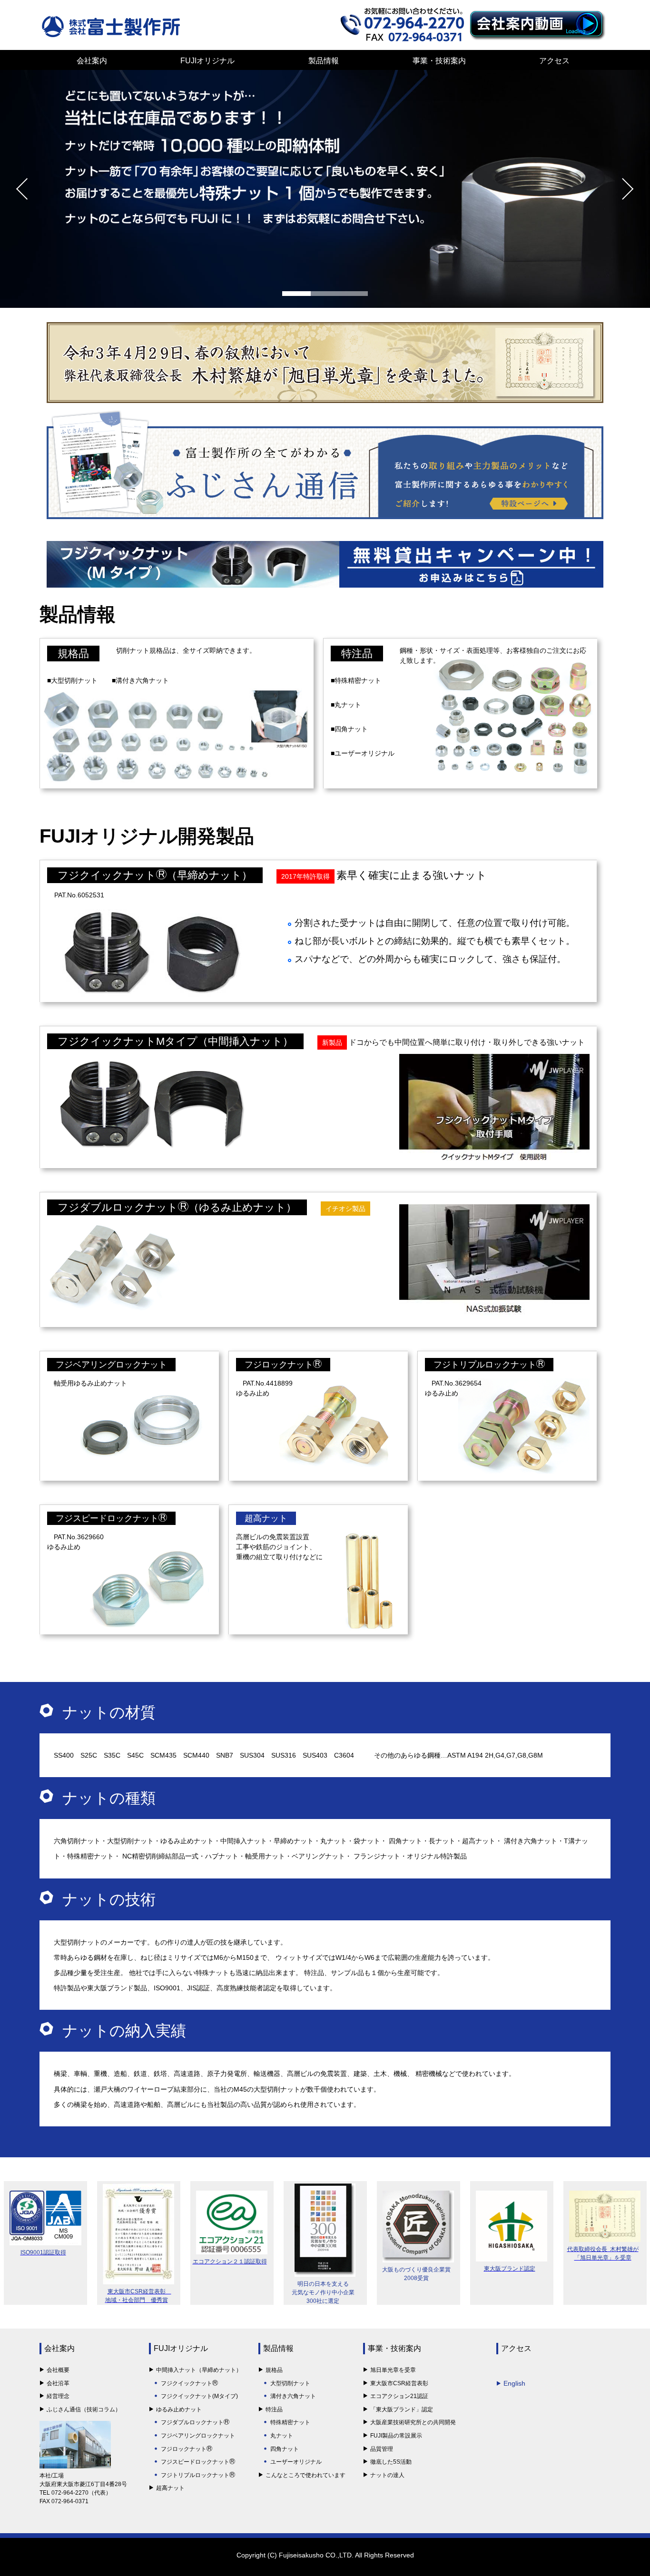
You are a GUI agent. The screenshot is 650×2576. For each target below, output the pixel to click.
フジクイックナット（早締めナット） (155, 875)
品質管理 (382, 2449)
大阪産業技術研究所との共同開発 (413, 2422)
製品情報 (324, 61)
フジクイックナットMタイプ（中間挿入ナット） (175, 1041)
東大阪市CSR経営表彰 (399, 2383)
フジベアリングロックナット (111, 1365)
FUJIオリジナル (207, 61)
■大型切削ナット (72, 680)
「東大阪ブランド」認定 (402, 2409)
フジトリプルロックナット (485, 1365)
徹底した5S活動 (391, 2462)
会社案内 (92, 61)
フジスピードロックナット (107, 1518)
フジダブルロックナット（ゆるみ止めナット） (177, 1207)
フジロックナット (279, 1365)
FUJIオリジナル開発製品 (147, 836)
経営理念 (58, 2396)
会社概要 (58, 2370)
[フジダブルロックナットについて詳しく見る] (325, 263)
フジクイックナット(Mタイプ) (199, 2396)
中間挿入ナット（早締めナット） (199, 2370)
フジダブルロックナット (192, 2422)
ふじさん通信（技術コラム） (84, 2409)
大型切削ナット (290, 2383)
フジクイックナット (187, 2383)
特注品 (357, 654)
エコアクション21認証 (399, 2396)
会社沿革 (58, 2383)
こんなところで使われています (305, 2475)
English (514, 2383)
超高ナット (266, 1518)
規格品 (73, 654)
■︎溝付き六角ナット (140, 680)
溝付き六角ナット (293, 2396)
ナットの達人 (387, 2475)
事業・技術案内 (439, 61)
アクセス (554, 61)
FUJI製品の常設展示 (396, 2436)
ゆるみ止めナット (179, 2409)
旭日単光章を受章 (393, 2370)
